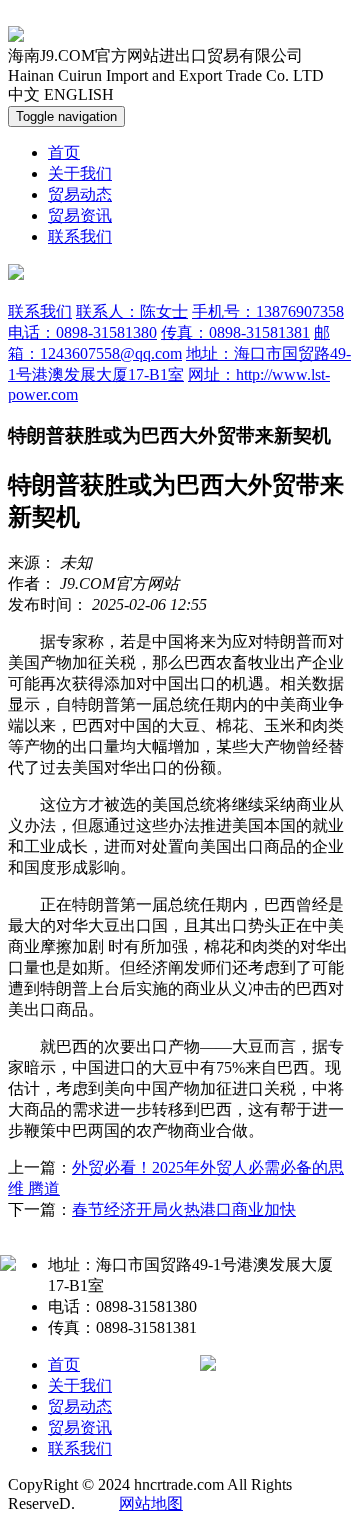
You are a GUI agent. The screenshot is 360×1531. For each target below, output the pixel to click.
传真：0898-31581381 (235, 332)
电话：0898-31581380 (82, 332)
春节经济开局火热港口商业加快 (184, 1209)
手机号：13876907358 (268, 311)
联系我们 (80, 236)
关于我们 (80, 173)
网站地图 (151, 1503)
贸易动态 (80, 194)
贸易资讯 (80, 215)
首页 (64, 152)
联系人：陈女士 (132, 311)
